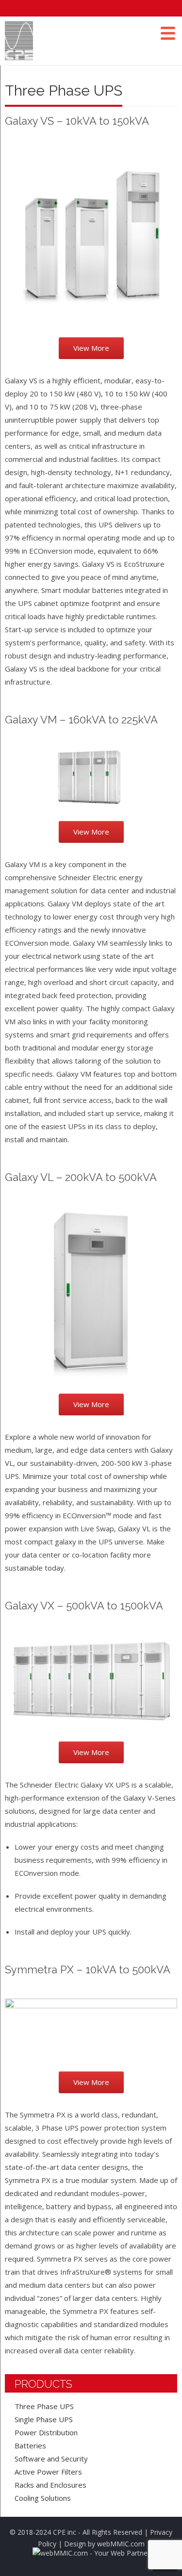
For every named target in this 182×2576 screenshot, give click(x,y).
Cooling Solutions (43, 2498)
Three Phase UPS (44, 2406)
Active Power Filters (48, 2472)
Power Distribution (46, 2432)
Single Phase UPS (44, 2419)
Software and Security (51, 2459)
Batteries (30, 2445)
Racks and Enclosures (50, 2485)
